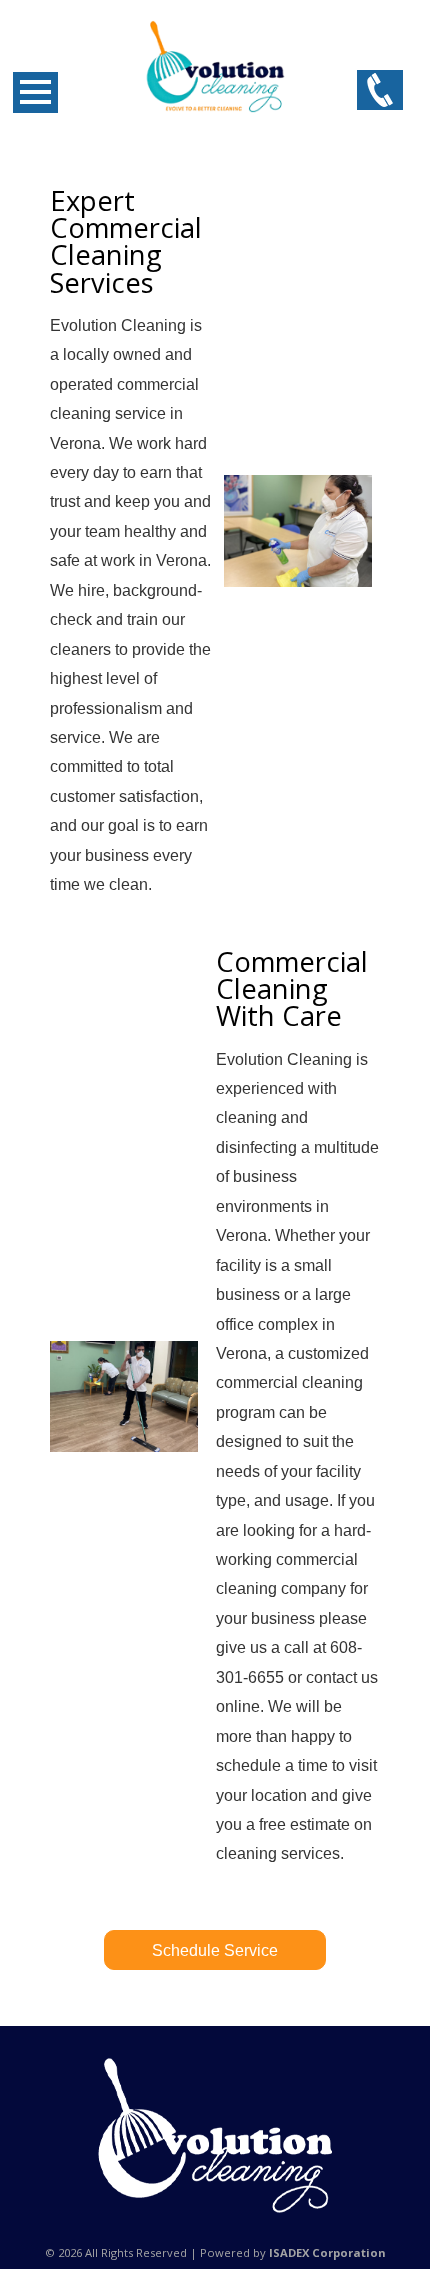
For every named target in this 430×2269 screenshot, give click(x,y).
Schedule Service (215, 1950)
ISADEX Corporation (327, 2252)
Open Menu (35, 92)
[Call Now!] (380, 91)
